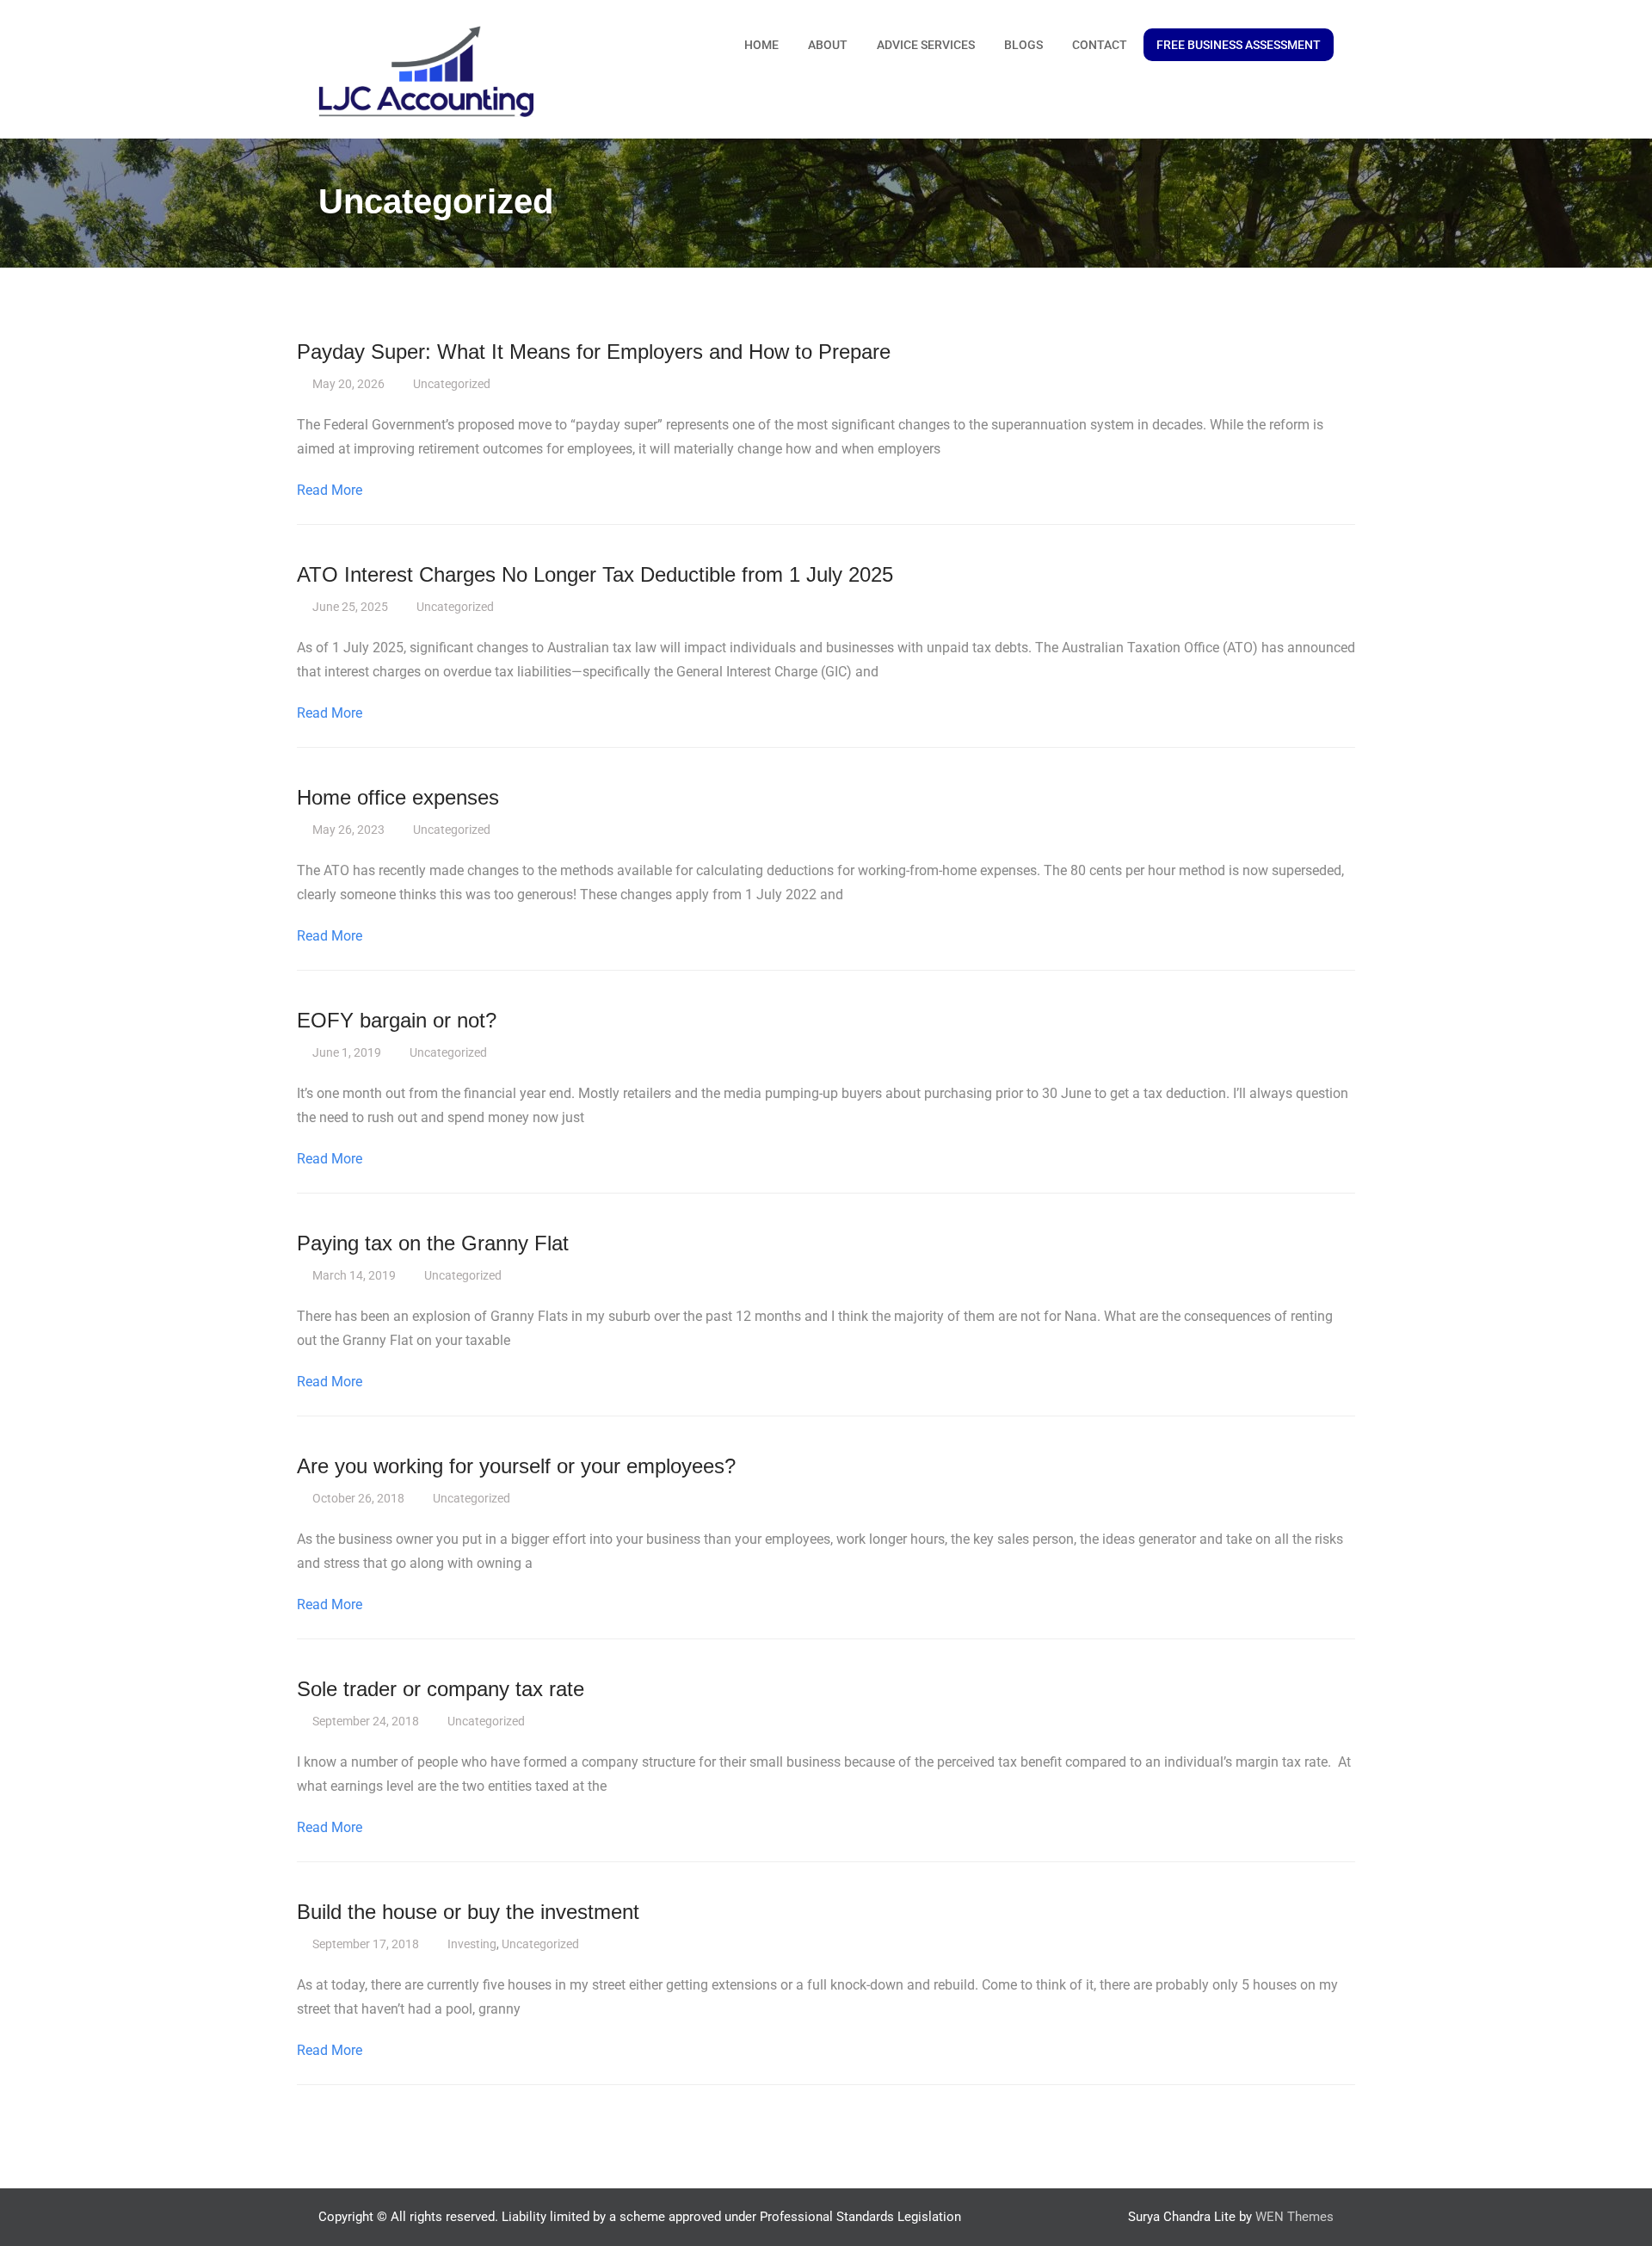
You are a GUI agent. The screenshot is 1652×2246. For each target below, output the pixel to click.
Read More (330, 490)
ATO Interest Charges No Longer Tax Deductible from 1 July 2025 (595, 574)
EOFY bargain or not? (397, 1020)
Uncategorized (452, 384)
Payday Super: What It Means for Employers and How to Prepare (594, 352)
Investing (472, 1944)
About (828, 45)
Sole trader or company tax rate (441, 1689)
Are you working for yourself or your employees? (516, 1466)
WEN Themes (1294, 2217)
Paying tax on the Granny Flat (433, 1243)
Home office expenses (398, 797)
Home (761, 45)
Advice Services (926, 45)
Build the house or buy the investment (468, 1912)
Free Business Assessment (1239, 45)
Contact (1100, 45)
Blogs (1023, 45)
